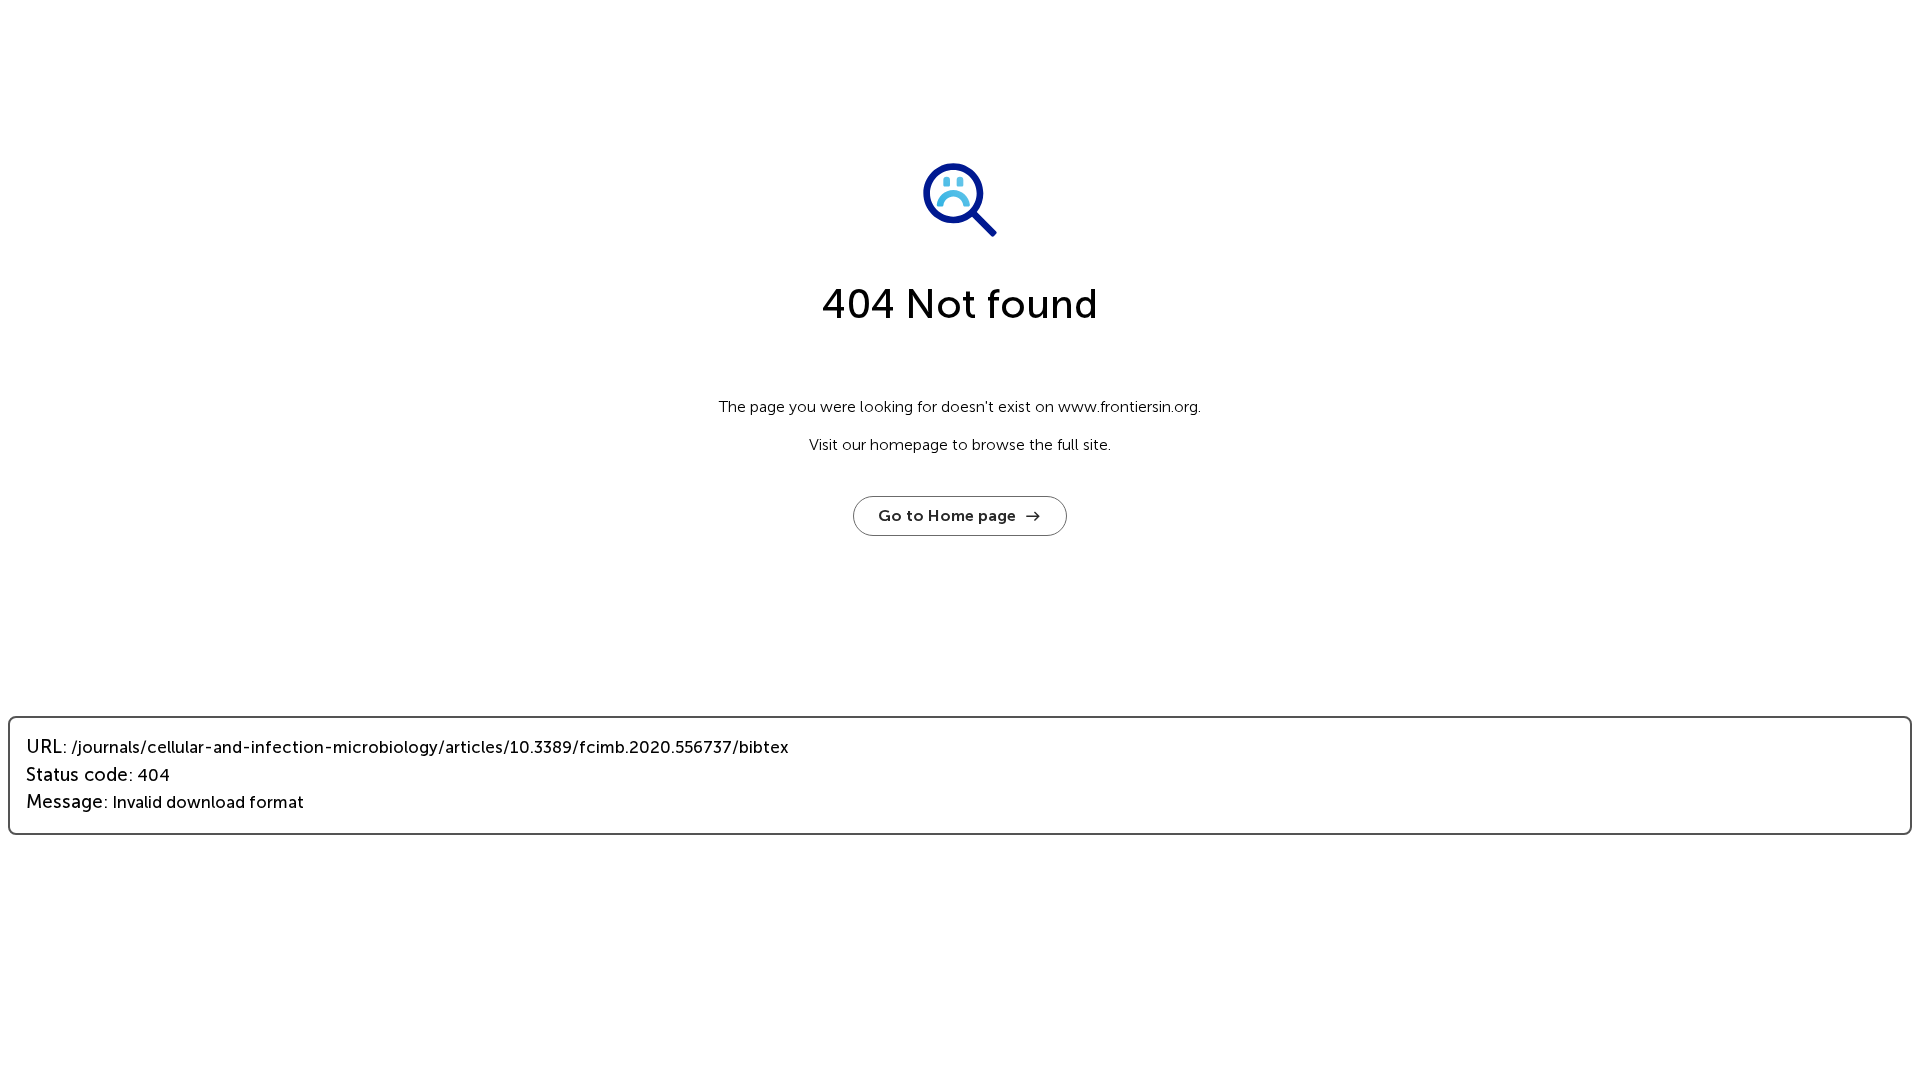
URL (44, 747)
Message (64, 802)
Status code (77, 775)
